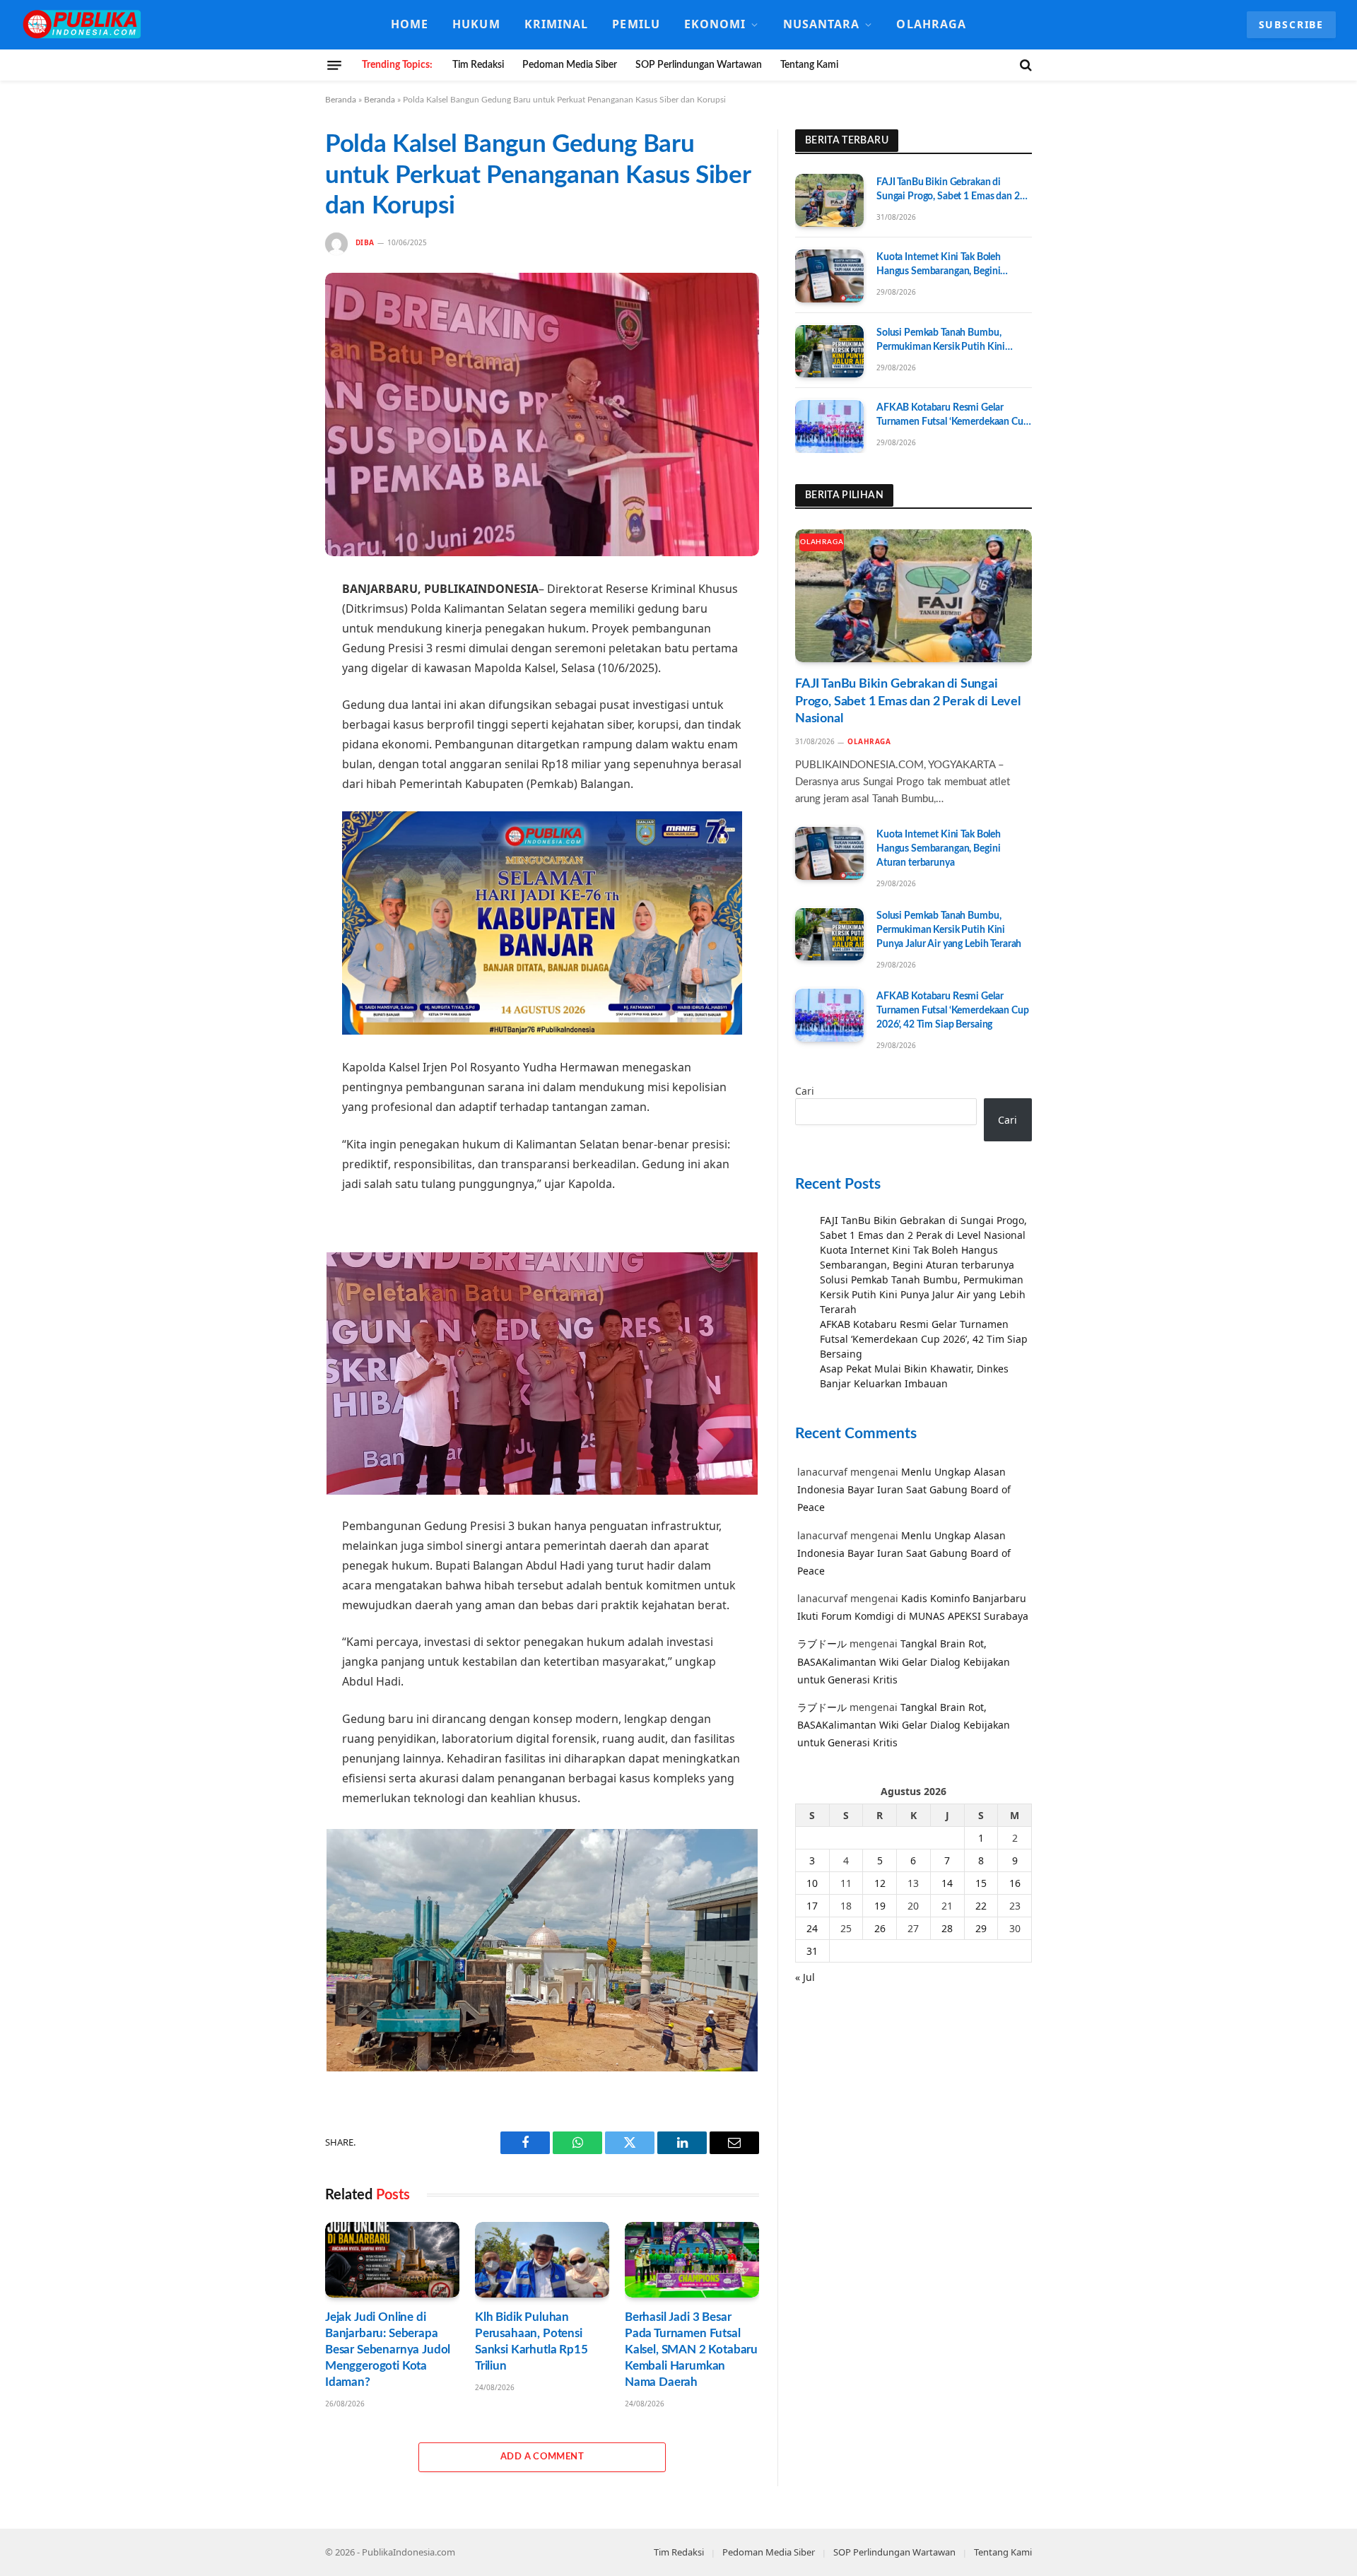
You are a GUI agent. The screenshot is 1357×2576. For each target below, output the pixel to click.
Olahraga (931, 24)
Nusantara (822, 24)
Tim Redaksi (478, 65)
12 (880, 1883)
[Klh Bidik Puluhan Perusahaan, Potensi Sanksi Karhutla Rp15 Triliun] (542, 2260)
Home (410, 24)
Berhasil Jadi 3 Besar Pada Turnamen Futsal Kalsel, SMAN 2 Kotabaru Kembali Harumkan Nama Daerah (691, 2349)
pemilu (636, 24)
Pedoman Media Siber (570, 65)
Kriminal (557, 24)
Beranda (341, 100)
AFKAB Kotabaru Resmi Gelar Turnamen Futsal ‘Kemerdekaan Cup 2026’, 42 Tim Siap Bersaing (953, 417)
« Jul (805, 1977)
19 (880, 1906)
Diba (365, 242)
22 (981, 1906)
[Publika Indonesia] (83, 25)
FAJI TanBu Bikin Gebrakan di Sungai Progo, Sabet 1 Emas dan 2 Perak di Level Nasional (948, 190)
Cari (805, 1092)
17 (812, 1906)
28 (947, 1928)
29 (981, 1928)
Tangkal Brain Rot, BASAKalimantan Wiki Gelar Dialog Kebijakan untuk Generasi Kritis (904, 1662)
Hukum (476, 24)
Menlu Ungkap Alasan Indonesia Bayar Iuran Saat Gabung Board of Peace (904, 1490)
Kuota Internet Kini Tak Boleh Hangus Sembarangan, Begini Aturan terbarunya (939, 266)
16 (1015, 1883)
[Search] (1024, 65)
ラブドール (822, 1644)
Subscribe (1291, 24)
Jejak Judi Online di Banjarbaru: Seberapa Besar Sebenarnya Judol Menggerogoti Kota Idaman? (388, 2349)
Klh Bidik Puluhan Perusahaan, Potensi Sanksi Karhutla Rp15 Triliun (531, 2341)
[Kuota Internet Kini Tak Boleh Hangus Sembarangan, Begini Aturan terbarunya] (829, 276)
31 (812, 1951)
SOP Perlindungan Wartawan (699, 65)
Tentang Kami (809, 65)
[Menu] (334, 65)
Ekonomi (715, 24)
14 (947, 1883)
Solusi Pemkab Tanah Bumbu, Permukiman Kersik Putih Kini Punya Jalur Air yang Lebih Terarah (949, 342)
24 (812, 1928)
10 (812, 1883)
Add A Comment (542, 2457)
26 (880, 1928)
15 (981, 1883)
